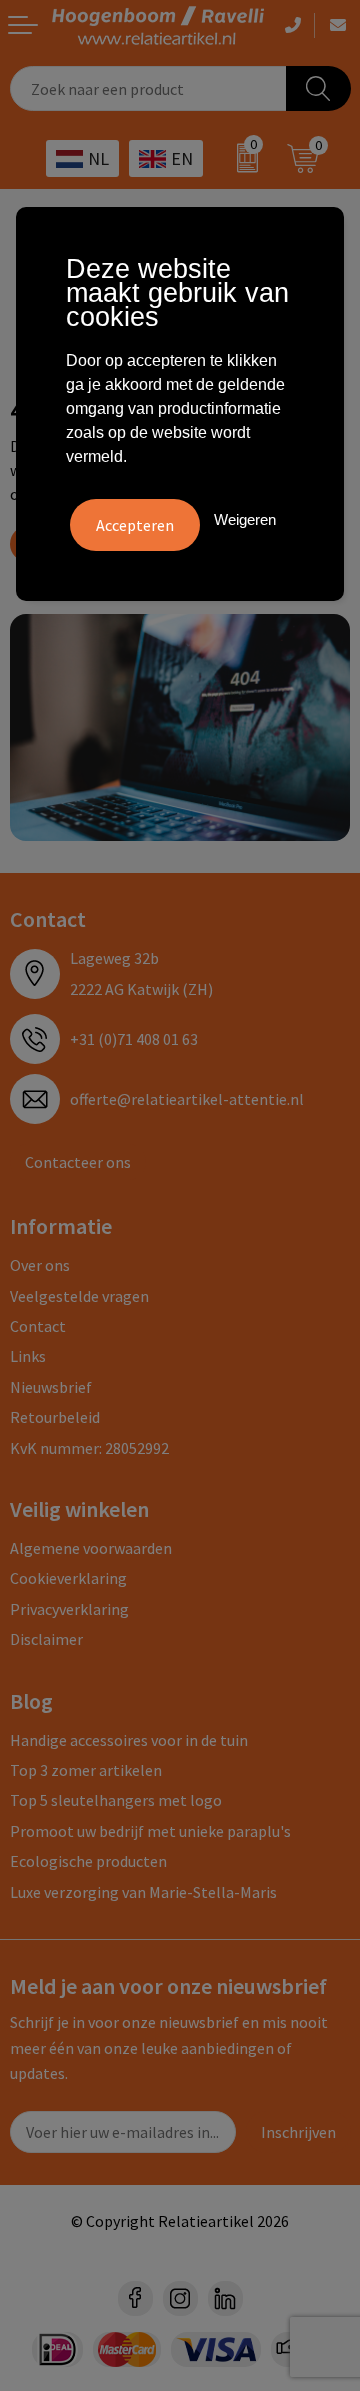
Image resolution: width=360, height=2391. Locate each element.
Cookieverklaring (68, 1578)
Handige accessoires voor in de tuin (129, 1740)
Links (28, 1356)
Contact (38, 1326)
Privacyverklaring (69, 1609)
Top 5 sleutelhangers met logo (116, 1800)
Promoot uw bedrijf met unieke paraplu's (150, 1831)
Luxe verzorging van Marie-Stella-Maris (143, 1892)
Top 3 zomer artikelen (86, 1770)
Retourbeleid (55, 1417)
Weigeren (245, 519)
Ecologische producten (88, 1861)
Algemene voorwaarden (91, 1548)
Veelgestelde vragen (79, 1296)
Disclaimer (46, 1639)
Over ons (40, 1265)
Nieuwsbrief (51, 1387)
